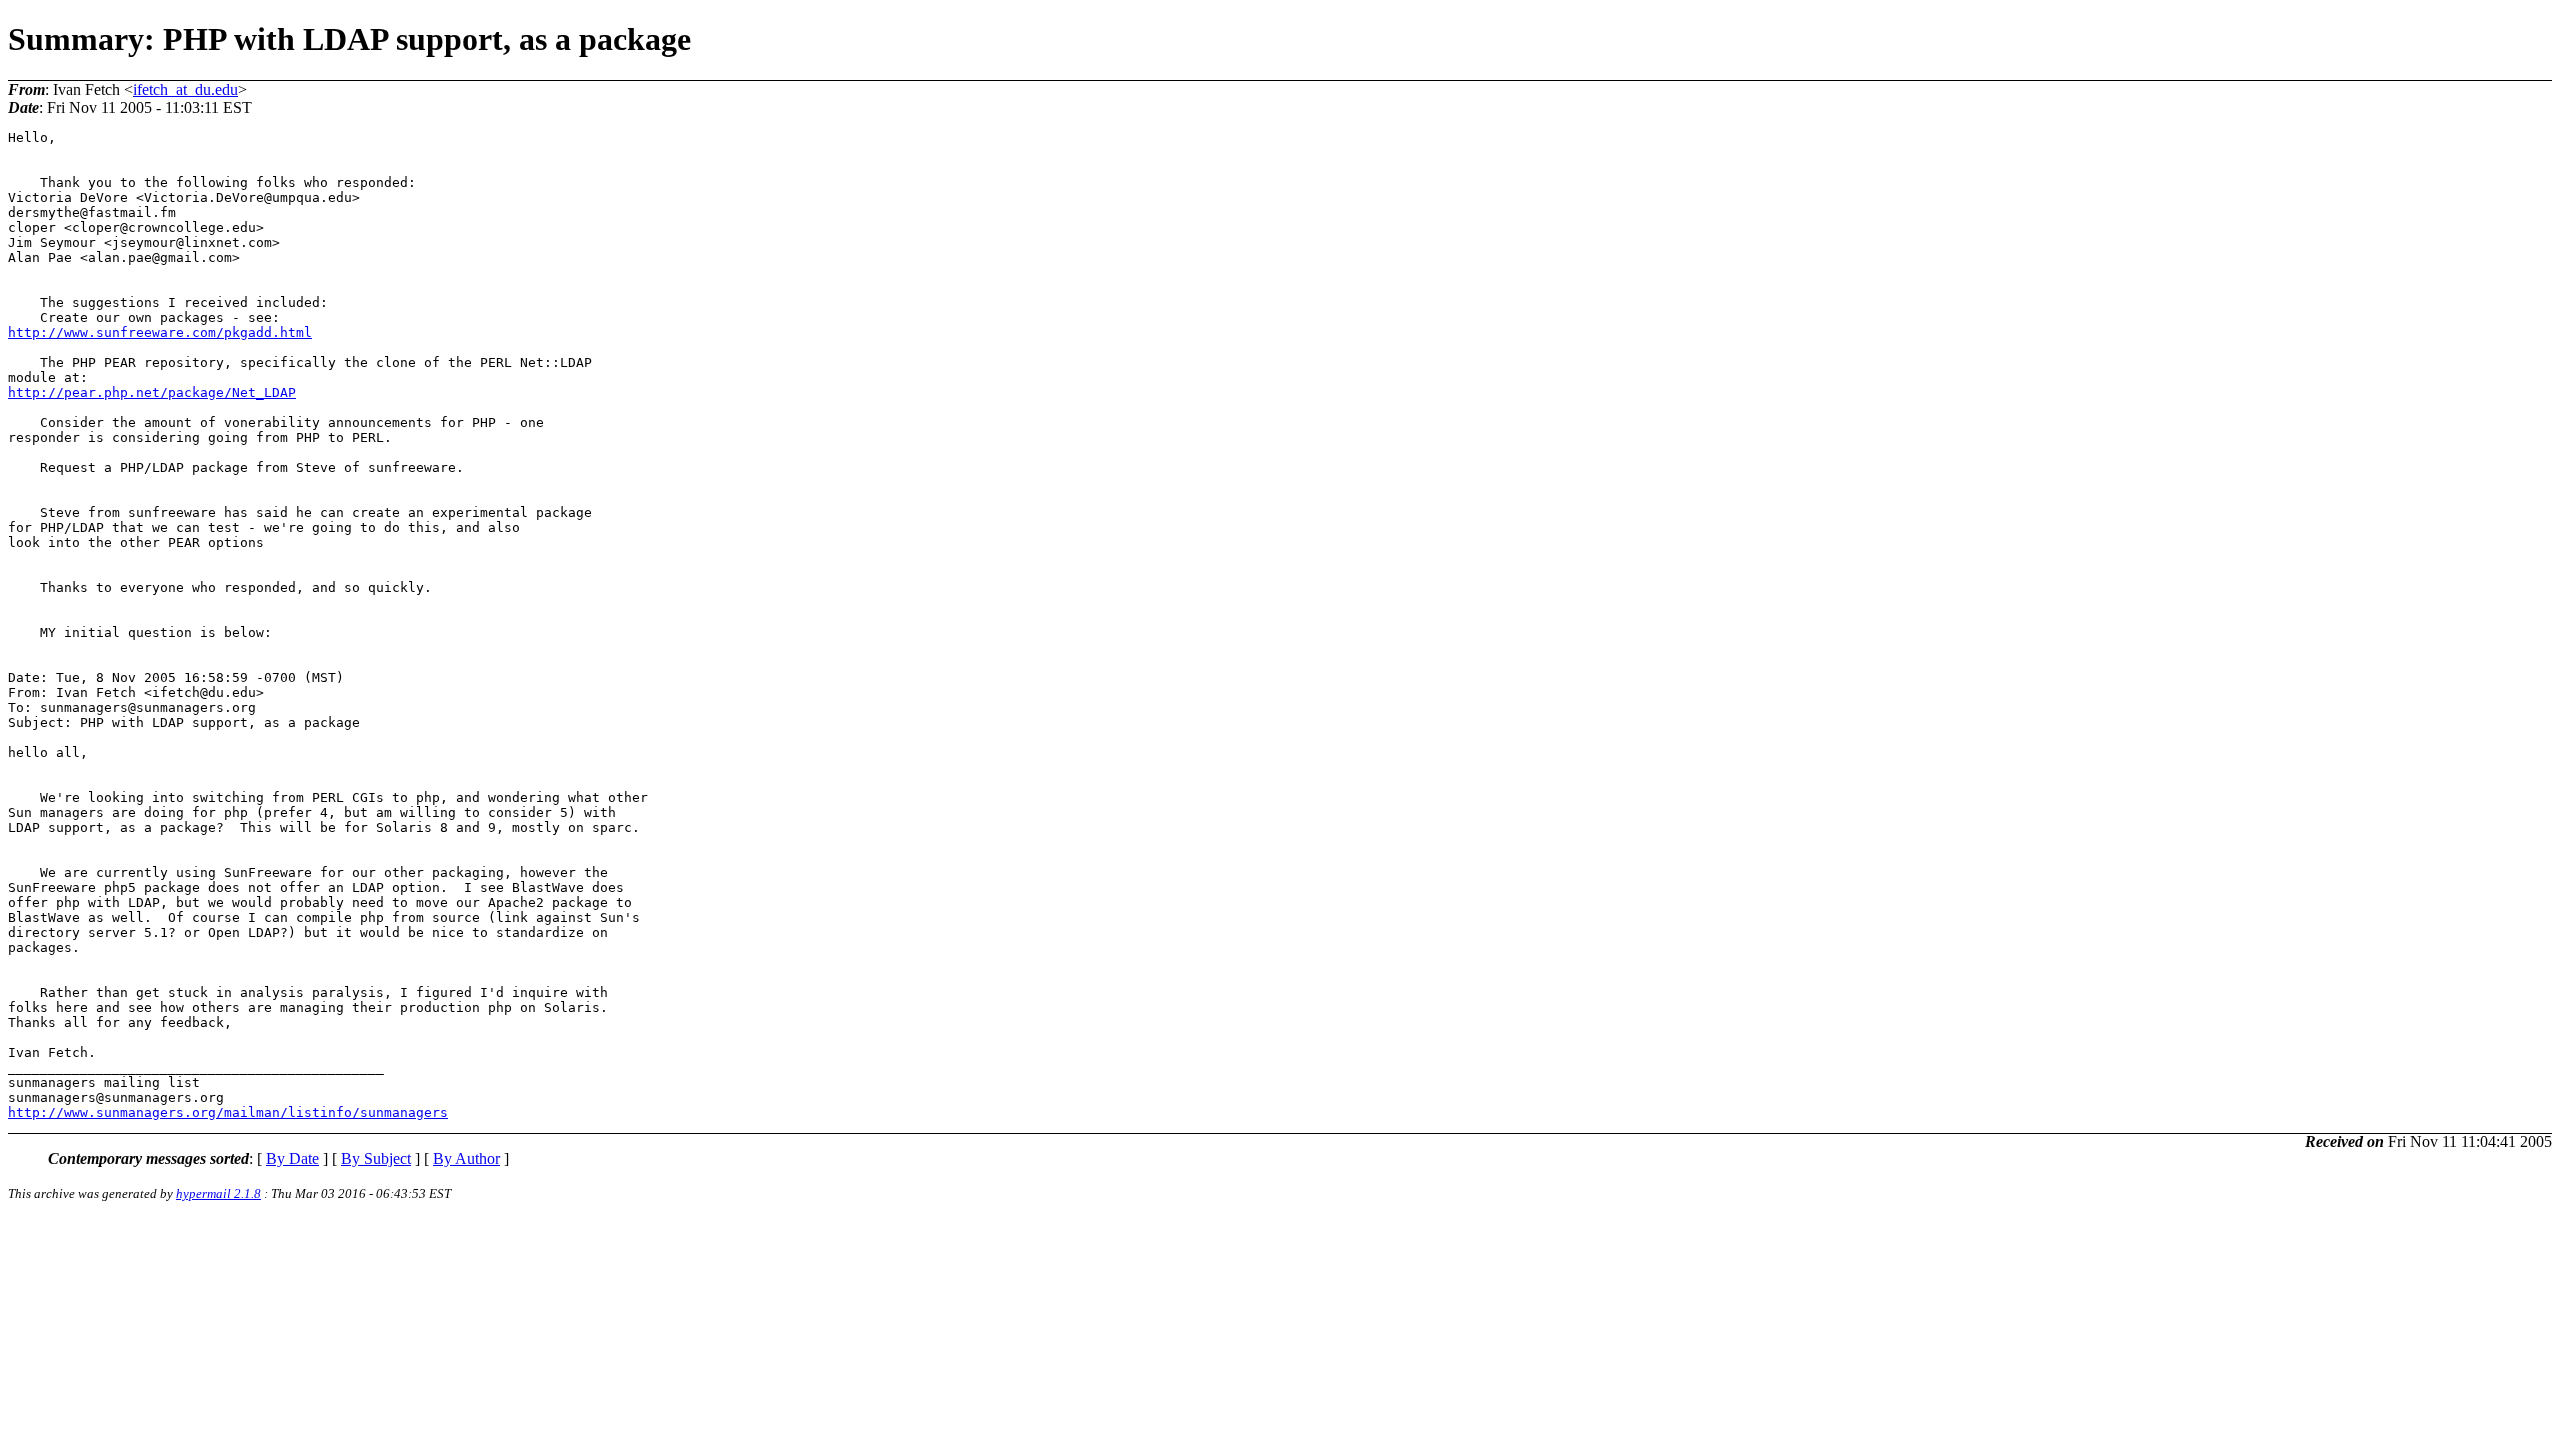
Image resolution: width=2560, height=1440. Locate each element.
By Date (292, 1158)
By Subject (376, 1158)
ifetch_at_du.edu (185, 89)
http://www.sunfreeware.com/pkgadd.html (160, 332)
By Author (466, 1158)
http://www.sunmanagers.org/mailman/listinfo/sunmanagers (228, 1112)
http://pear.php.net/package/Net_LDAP (152, 392)
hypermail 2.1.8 (218, 1193)
